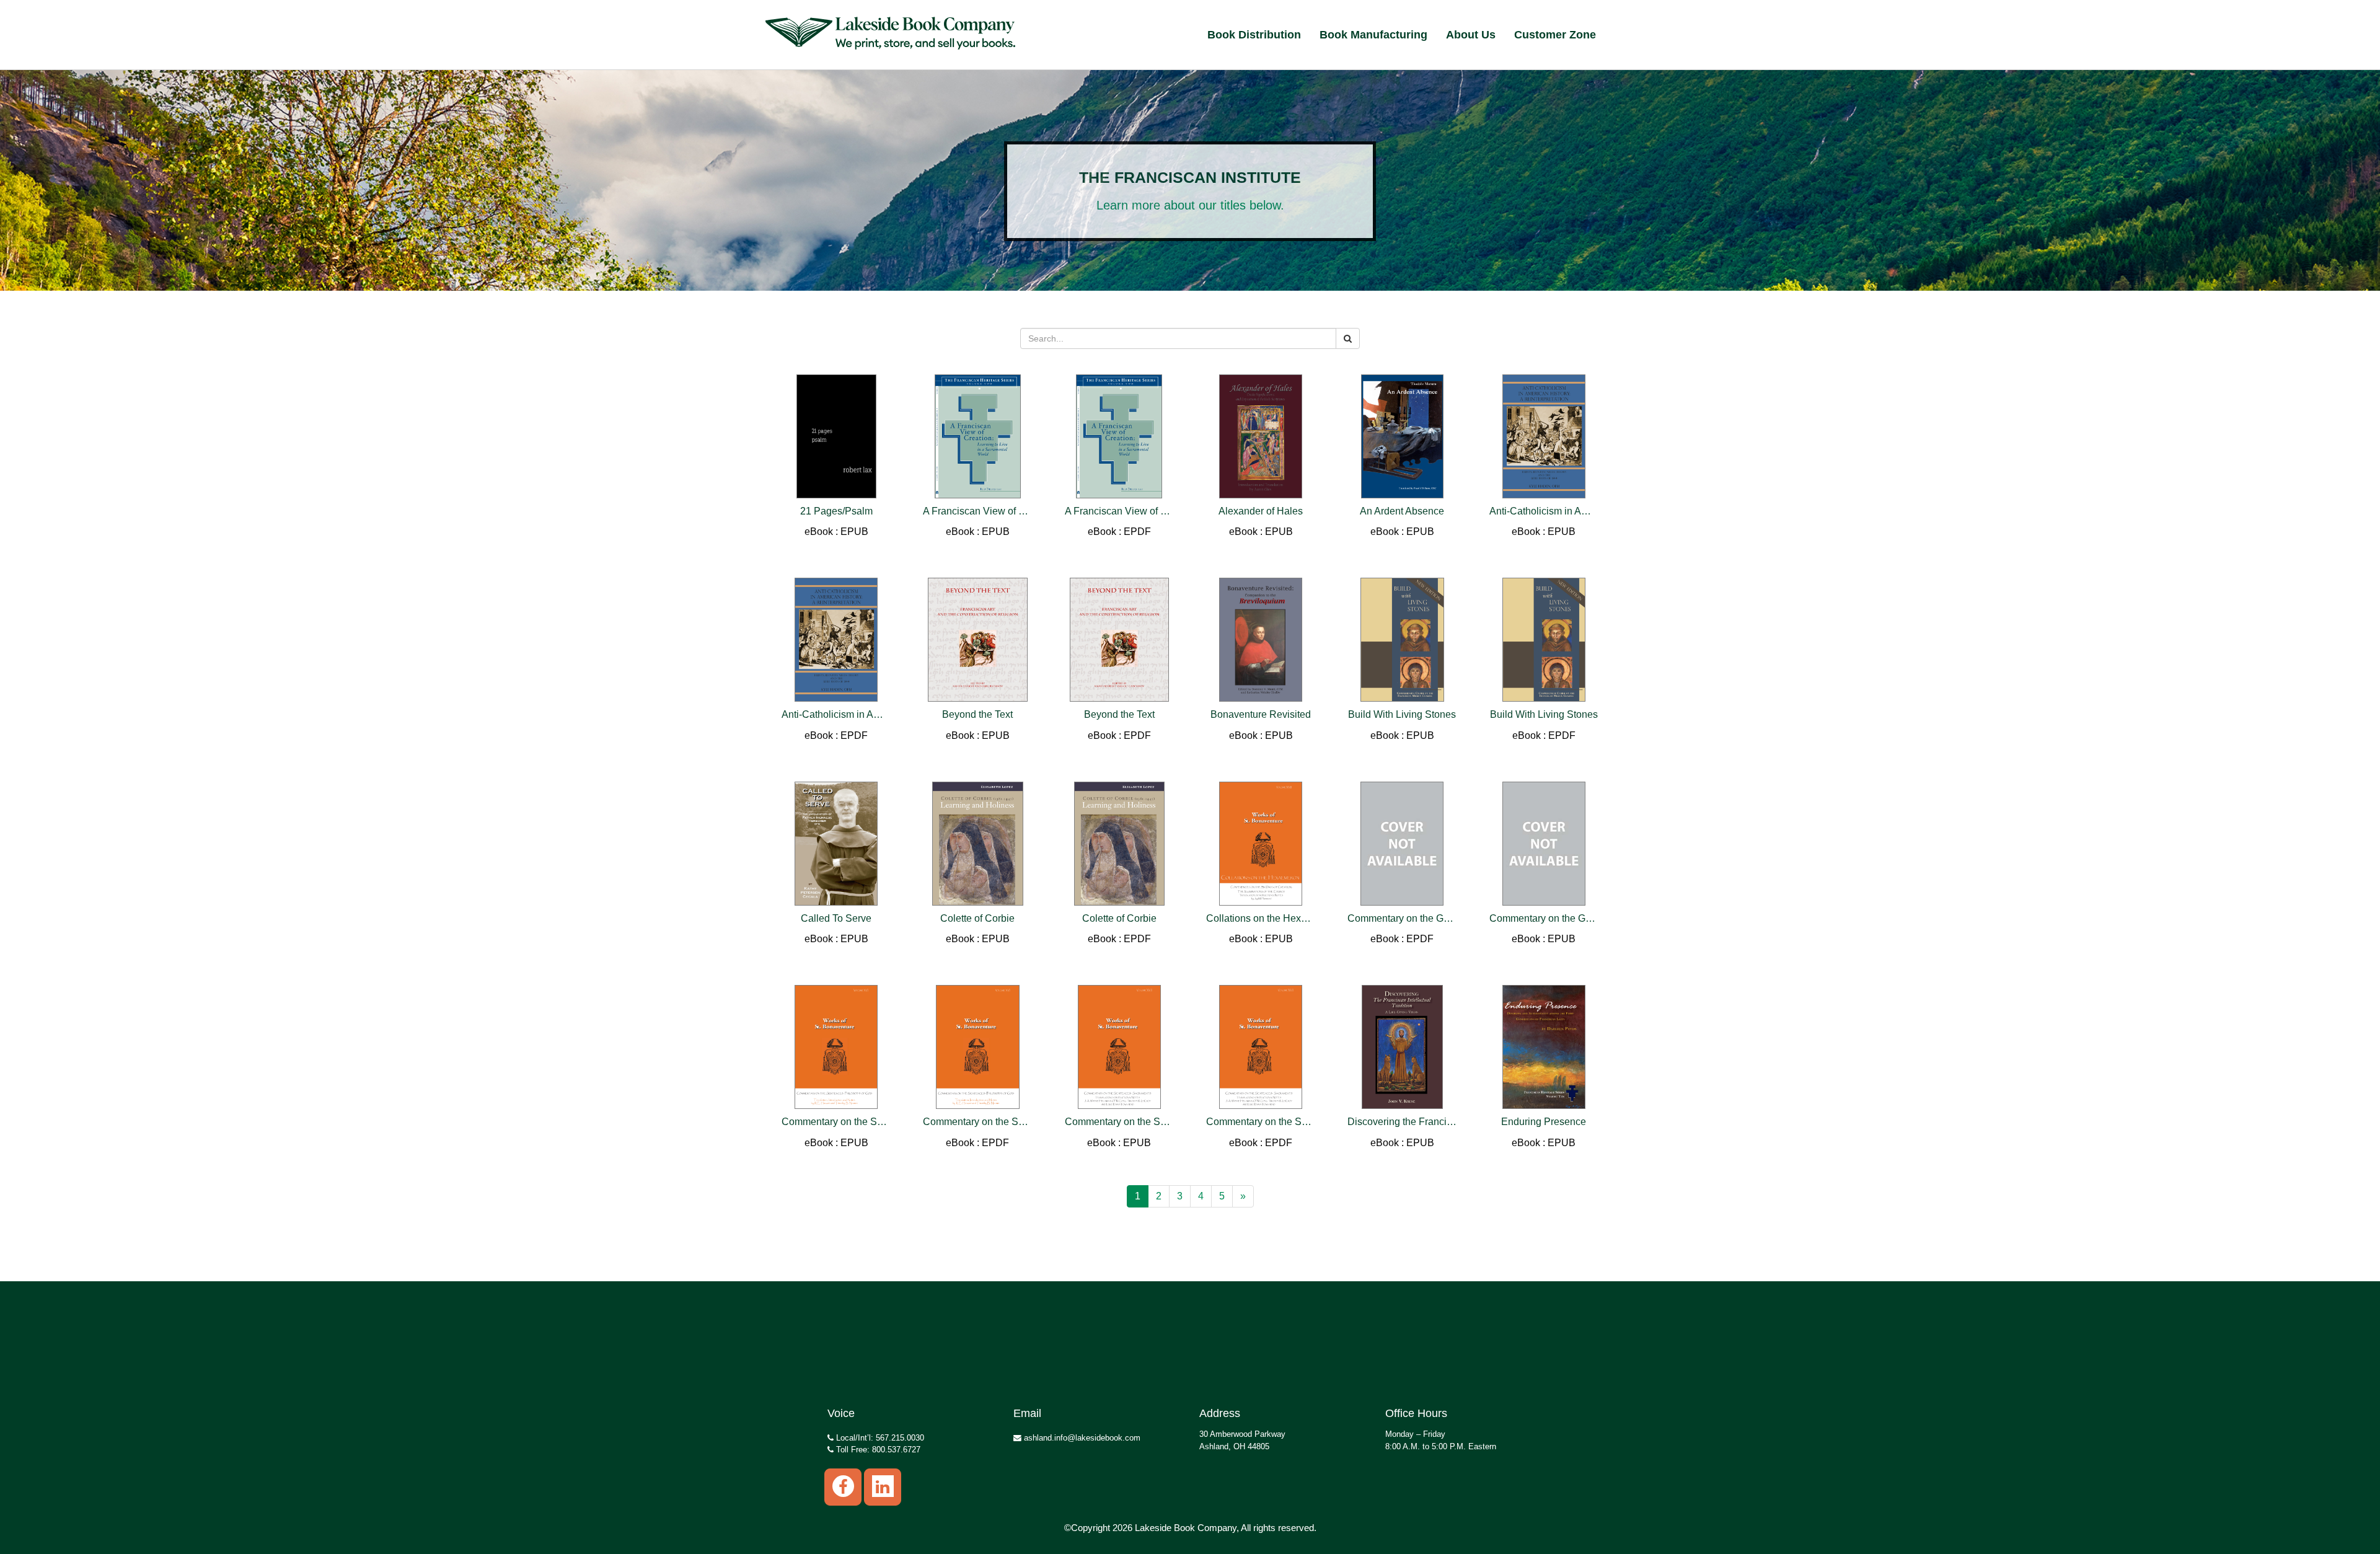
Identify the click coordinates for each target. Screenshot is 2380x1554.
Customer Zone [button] (1555, 35)
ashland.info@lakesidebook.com (1081, 1438)
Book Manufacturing (1373, 35)
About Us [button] (1471, 35)
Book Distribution (1254, 35)
